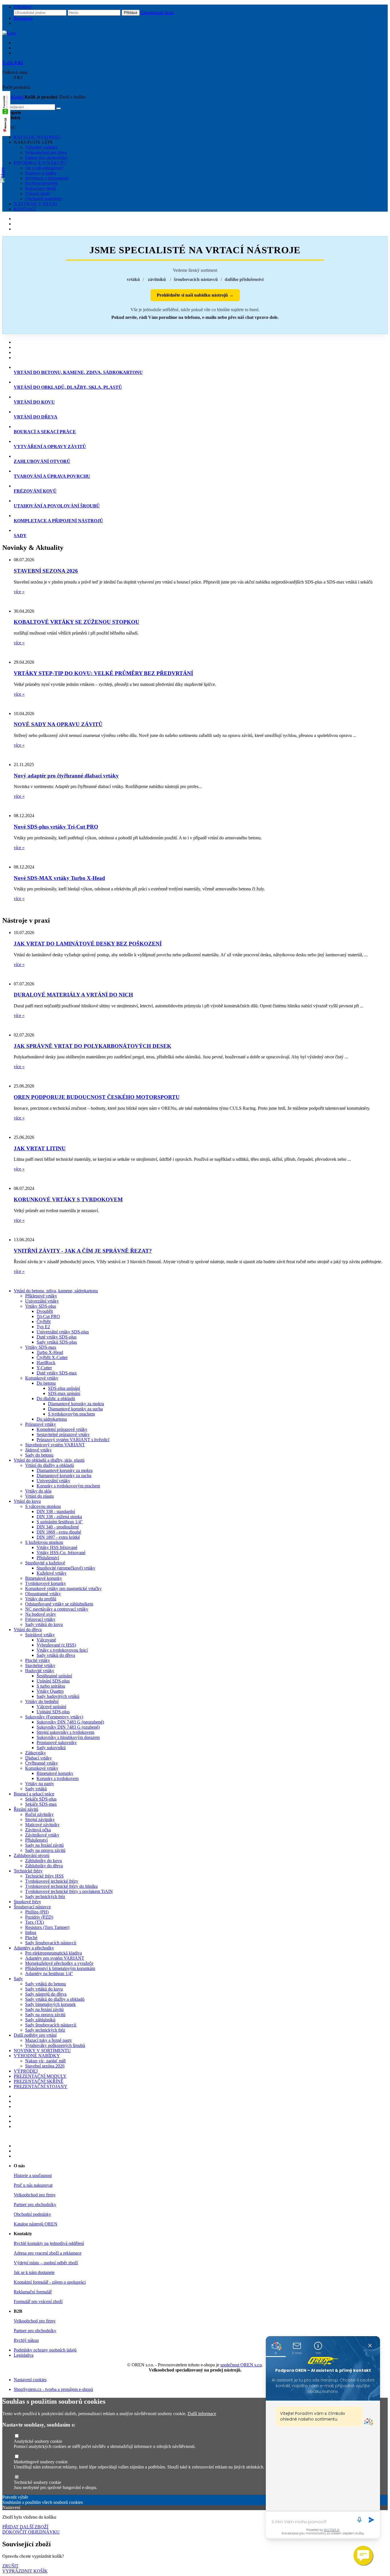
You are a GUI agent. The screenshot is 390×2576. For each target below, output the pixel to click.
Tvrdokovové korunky (46, 1583)
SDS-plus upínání (64, 1388)
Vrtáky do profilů (41, 1599)
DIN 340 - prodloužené (58, 1527)
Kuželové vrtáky (52, 1573)
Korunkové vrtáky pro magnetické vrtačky (63, 1588)
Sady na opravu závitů (45, 1850)
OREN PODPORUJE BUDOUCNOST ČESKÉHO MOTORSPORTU (97, 1097)
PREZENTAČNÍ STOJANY (41, 2086)
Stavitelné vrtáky (40, 1665)
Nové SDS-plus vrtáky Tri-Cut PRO (56, 827)
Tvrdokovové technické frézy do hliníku (61, 1886)
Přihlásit (131, 13)
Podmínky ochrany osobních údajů (45, 2350)
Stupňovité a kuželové (45, 1563)
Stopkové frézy (27, 1902)
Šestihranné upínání (54, 1676)
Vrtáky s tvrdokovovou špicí (62, 1650)
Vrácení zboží (38, 194)
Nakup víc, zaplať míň (45, 2061)
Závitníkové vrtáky (42, 1835)
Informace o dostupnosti (47, 178)
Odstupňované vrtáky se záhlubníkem (59, 1604)
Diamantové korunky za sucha (75, 1409)
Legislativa (24, 2355)
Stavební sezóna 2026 (45, 2066)
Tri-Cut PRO (48, 1316)
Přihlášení (23, 7)
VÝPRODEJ (26, 2071)
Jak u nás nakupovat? (44, 168)
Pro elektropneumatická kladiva (54, 1953)
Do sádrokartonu (52, 1419)
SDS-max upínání (64, 1393)
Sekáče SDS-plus (41, 1799)
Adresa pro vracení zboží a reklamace (48, 2253)
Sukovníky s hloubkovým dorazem (68, 1737)
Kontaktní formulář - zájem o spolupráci (50, 2282)
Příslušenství (48, 1558)
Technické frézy (28, 1871)
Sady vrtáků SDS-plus (57, 1342)
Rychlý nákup (26, 2340)
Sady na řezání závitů (44, 1845)
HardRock (46, 1363)
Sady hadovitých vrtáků (58, 1696)
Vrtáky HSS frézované (57, 1547)
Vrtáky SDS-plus (41, 1306)
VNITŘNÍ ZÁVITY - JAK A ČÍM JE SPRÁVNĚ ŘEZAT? (83, 1251)
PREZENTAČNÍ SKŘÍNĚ (39, 2081)
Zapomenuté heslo (157, 12)
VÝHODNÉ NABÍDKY (37, 2056)
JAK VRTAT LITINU (40, 1148)
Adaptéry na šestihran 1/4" (49, 1973)
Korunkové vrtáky (42, 1378)
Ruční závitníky (39, 1814)
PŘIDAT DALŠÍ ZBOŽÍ (25, 2527)
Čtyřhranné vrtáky (42, 1763)
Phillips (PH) (37, 1912)
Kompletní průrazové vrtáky (62, 1429)
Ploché (31, 1938)
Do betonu (46, 1383)
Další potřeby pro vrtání (35, 2035)
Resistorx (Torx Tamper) (47, 1927)
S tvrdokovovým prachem (71, 1414)
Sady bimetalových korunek (50, 2004)
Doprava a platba (41, 173)
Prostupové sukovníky (57, 1742)
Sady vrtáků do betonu (46, 1984)
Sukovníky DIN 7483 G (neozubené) (70, 1722)
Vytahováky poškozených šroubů (55, 2045)
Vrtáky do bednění (42, 1701)
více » (19, 592)
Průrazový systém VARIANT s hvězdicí (73, 1440)
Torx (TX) (35, 1922)
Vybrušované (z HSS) (56, 1645)
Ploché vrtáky (38, 1660)
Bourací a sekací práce (34, 1794)
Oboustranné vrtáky (43, 1594)
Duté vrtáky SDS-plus (57, 1337)
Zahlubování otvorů (32, 1855)
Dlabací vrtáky (38, 1758)
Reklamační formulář (33, 2292)
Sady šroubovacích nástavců (51, 1943)
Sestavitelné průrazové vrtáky (63, 1434)
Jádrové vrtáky (38, 1450)
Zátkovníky (36, 1753)
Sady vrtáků (36, 1789)
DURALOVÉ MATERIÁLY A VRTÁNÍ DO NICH (73, 995)
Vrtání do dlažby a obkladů (50, 1465)
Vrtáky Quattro (50, 1691)
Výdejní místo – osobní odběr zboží (46, 2263)
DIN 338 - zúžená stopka (59, 1517)
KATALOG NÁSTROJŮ (37, 137)
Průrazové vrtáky (41, 1424)
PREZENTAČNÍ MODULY (40, 2076)
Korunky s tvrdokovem (58, 1778)
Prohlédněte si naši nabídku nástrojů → (195, 295)
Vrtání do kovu (27, 1501)
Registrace (23, 18)
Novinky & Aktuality (33, 548)
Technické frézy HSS (44, 1876)
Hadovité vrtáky (40, 1671)
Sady (18, 1979)
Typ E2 (43, 1327)
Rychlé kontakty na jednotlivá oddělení (49, 2243)
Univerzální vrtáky (42, 1301)
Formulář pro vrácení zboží (38, 2301)
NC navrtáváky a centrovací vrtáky (57, 1609)
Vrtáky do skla (38, 1491)
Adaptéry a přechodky (34, 1948)
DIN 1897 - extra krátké (58, 1537)
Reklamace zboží (41, 188)
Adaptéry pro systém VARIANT (55, 1958)
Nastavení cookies (30, 2380)
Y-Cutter (44, 1368)
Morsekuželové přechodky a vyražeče (59, 1963)
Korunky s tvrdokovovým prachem (68, 1486)
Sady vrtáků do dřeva (56, 1655)
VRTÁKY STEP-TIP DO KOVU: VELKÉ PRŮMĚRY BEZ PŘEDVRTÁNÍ (103, 673)
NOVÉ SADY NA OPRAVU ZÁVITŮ (58, 724)
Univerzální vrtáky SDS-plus (63, 1332)
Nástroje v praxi (26, 920)
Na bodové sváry (41, 1614)
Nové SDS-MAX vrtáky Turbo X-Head (59, 878)
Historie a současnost (33, 2175)
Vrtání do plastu (39, 1496)
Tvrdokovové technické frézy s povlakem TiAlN (69, 1891)
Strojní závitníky (40, 1819)
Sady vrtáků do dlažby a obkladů (55, 1999)
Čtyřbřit (44, 1322)
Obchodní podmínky (44, 199)
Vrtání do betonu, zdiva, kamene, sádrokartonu (56, 1291)
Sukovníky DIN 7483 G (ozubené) (68, 1727)
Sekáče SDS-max (41, 1804)
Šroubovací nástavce (32, 1907)
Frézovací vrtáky (40, 1619)
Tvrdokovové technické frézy (52, 1881)
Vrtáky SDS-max (41, 1347)
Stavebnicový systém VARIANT (55, 1445)
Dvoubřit (45, 1311)
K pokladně (13, 97)
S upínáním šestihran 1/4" (60, 1522)
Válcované (46, 1640)
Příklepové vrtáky (41, 1296)
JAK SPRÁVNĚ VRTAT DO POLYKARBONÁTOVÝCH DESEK (93, 1046)
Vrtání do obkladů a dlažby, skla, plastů (49, 1460)
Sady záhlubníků (40, 2020)
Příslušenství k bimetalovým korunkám (60, 1968)
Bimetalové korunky (44, 1578)
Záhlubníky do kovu (44, 1861)
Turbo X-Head (50, 1352)
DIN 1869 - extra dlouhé (59, 1532)
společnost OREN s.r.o (241, 2365)
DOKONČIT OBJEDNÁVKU (31, 2532)
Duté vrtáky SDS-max (57, 1373)
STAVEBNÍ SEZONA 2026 (46, 571)
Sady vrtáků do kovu (44, 1624)
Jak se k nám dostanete (34, 2272)
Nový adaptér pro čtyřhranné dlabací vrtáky (66, 776)
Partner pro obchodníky (46, 158)
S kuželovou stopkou (44, 1542)
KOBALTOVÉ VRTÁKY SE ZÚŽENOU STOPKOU (77, 622)
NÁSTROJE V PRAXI (35, 204)
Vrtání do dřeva (28, 1630)
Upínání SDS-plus (53, 1681)
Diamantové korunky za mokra (76, 1404)
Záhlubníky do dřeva (44, 1866)
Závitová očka (38, 1830)
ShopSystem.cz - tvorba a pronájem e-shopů (53, 2389)
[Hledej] (59, 108)
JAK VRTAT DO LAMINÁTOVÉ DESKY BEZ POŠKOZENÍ (88, 944)
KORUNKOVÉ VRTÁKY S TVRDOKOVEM (68, 1199)
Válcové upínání (51, 1707)
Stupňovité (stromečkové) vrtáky (66, 1568)
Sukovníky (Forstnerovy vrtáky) (54, 1717)
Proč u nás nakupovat (33, 2185)
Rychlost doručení (41, 183)
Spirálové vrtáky (40, 1635)
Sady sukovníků (51, 1748)
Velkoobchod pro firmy (46, 152)
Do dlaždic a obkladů (56, 1399)
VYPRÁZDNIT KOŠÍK (25, 2571)
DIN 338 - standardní (56, 1511)
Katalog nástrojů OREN (36, 2224)
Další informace (202, 2414)
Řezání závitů (26, 1809)
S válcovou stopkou (43, 1506)
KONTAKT (25, 209)
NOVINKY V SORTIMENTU (42, 2051)
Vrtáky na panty (40, 1784)
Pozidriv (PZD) (39, 1917)
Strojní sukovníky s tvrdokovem (65, 1732)
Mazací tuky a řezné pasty (49, 2040)
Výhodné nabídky (41, 147)
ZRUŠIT (10, 2566)
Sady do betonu (39, 1455)
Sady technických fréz (45, 1896)
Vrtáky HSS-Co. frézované (61, 1553)
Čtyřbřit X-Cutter (52, 1357)
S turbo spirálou (51, 1686)
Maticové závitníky (42, 1825)
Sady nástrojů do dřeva (46, 1994)
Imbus (31, 1932)
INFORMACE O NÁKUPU (40, 163)
